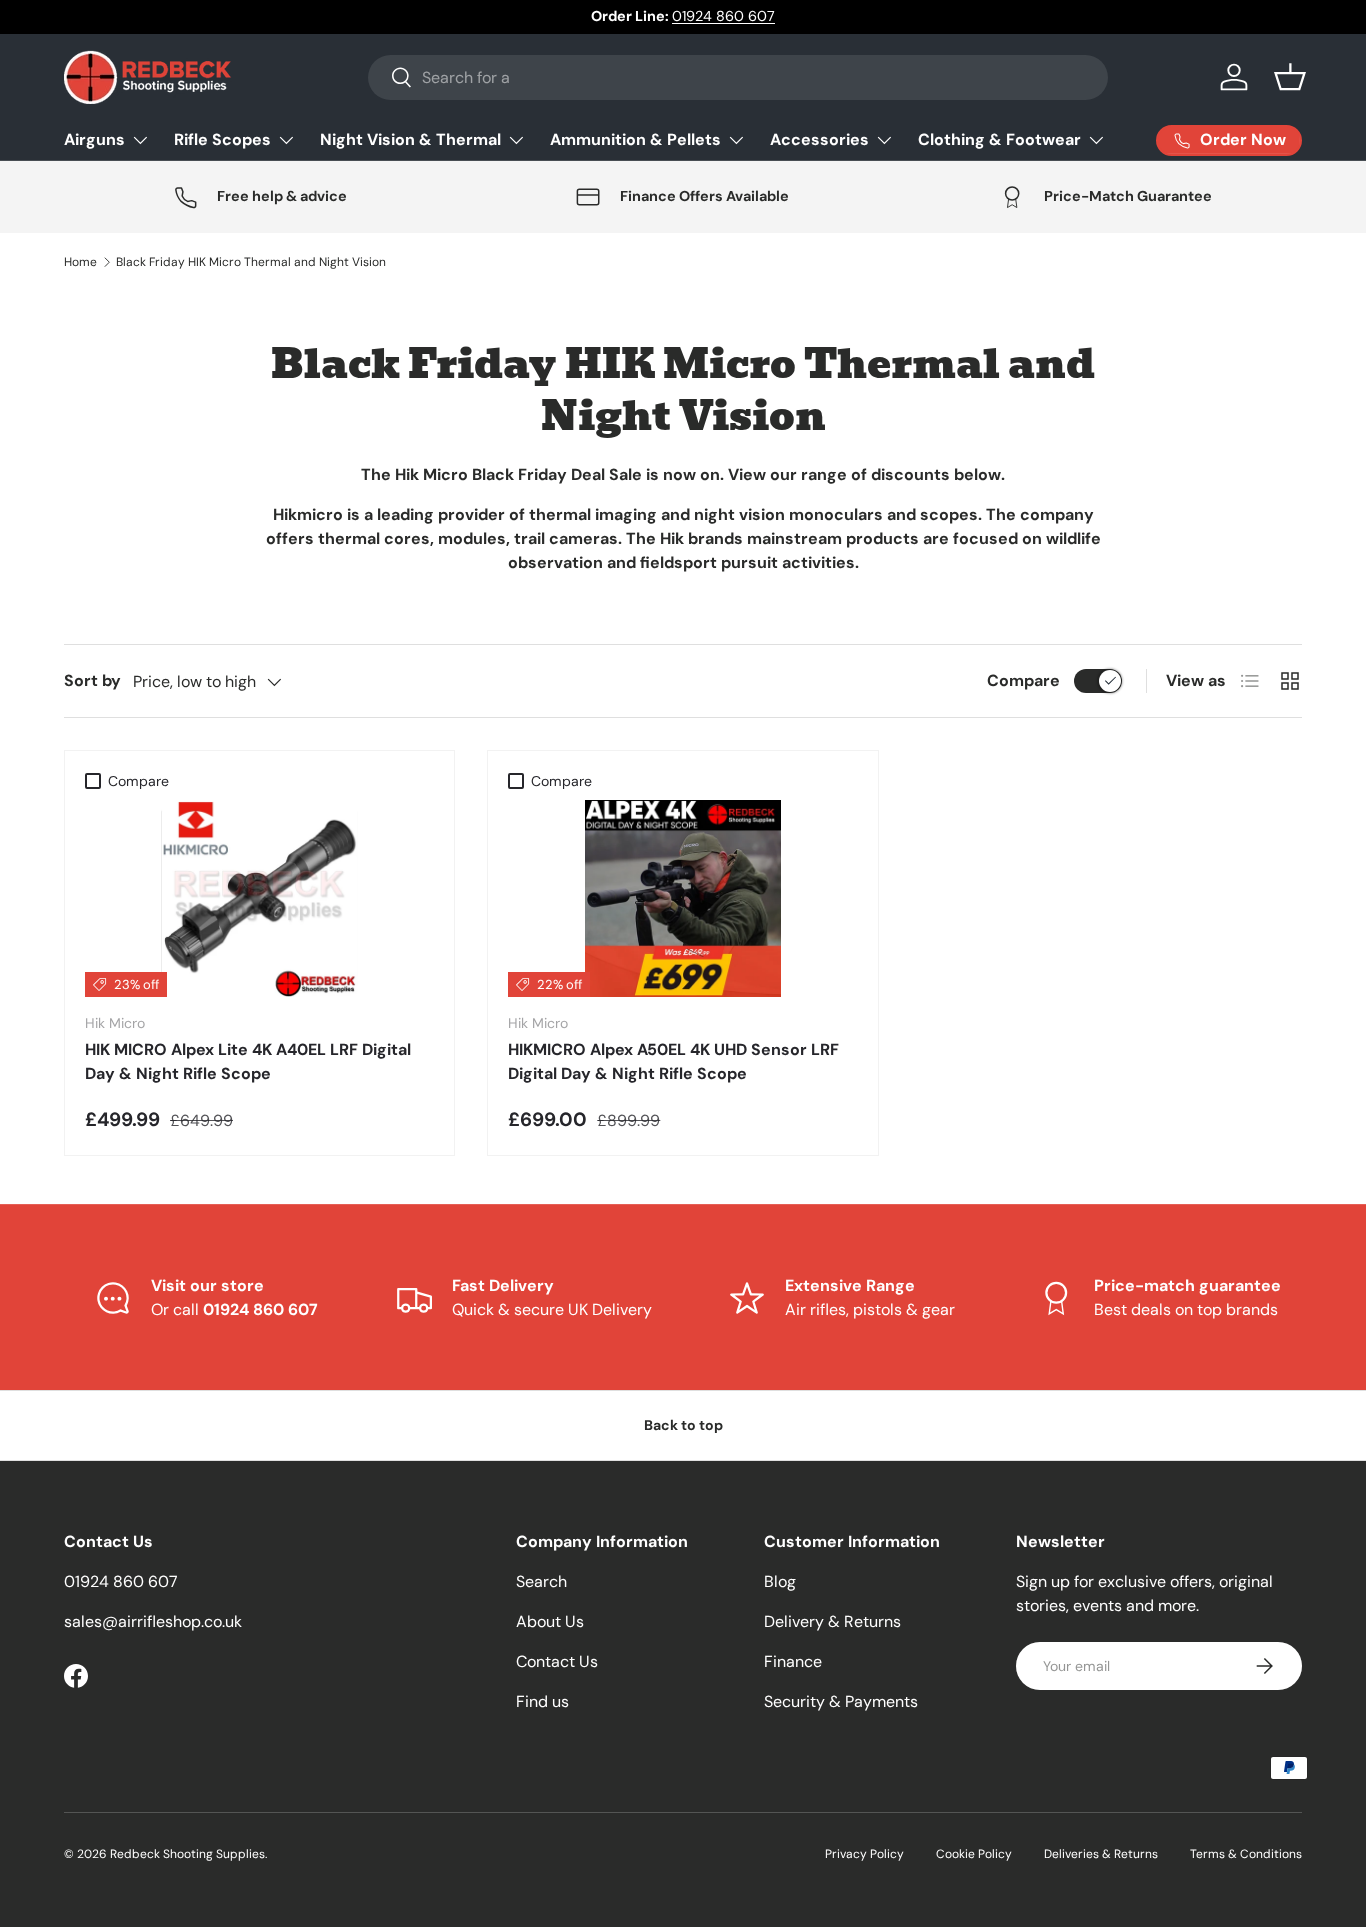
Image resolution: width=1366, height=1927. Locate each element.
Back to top (683, 1425)
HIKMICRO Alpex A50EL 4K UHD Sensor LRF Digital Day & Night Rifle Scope (673, 1061)
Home (80, 262)
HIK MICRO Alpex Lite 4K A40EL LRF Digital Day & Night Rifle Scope (248, 1061)
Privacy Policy (864, 1854)
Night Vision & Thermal (410, 139)
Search (541, 1581)
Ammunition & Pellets (635, 139)
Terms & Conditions (1246, 1854)
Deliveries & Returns (1101, 1854)
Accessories (819, 139)
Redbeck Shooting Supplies (187, 1854)
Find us (542, 1701)
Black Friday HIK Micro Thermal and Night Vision (251, 262)
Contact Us (557, 1661)
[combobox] (738, 77)
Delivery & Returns (832, 1621)
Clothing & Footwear (999, 139)
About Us (550, 1621)
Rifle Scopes (222, 139)
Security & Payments (841, 1701)
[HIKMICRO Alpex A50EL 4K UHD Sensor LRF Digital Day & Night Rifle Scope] (682, 898)
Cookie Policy (974, 1854)
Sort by (92, 680)
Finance (793, 1661)
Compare (1023, 680)
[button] (1290, 77)
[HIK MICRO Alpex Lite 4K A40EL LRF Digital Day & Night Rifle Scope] (259, 898)
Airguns (94, 139)
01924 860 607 (723, 16)
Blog (780, 1581)
